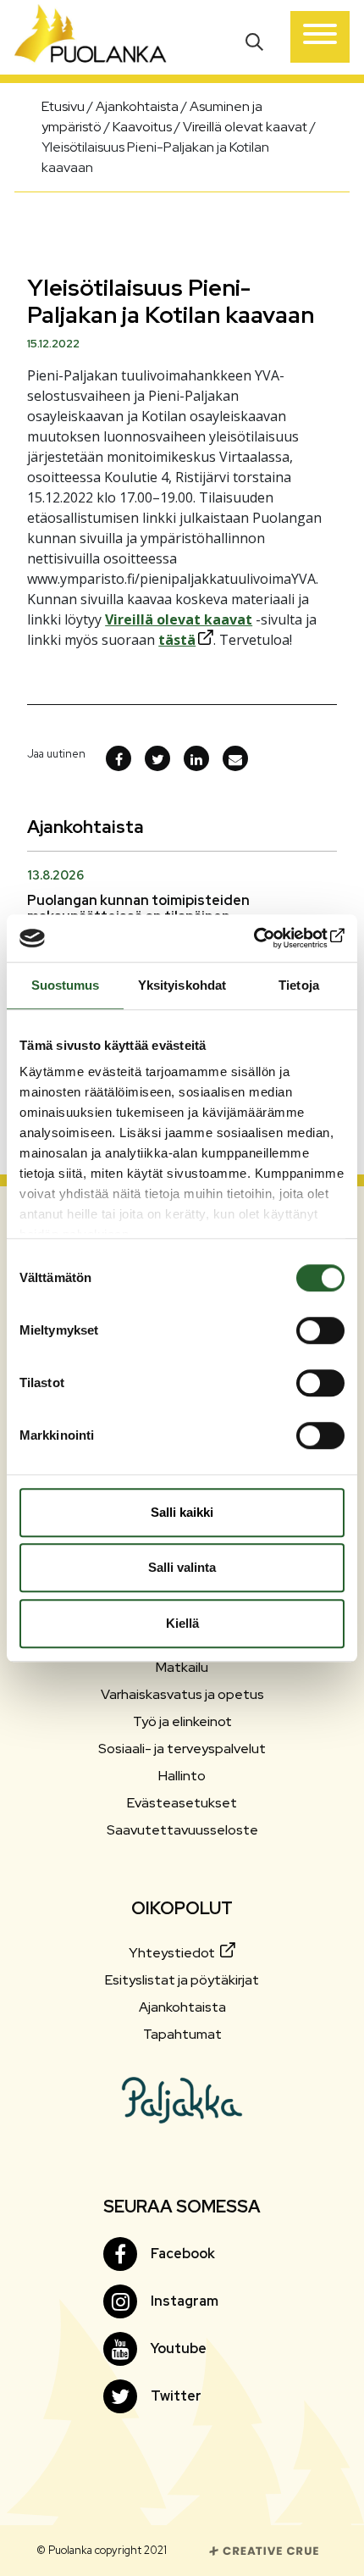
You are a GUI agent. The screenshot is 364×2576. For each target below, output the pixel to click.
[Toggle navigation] (320, 37)
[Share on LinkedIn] (196, 758)
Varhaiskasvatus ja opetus (182, 1694)
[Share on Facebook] (119, 758)
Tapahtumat (182, 2034)
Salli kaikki (182, 1512)
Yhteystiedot (173, 1953)
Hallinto (182, 1776)
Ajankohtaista (182, 2007)
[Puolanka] (91, 37)
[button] (256, 40)
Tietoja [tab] (299, 985)
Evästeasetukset (182, 1803)
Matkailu (182, 1667)
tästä (177, 640)
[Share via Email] (235, 758)
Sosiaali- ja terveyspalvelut (182, 1749)
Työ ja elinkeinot (182, 1721)
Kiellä (182, 1623)
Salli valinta (182, 1567)
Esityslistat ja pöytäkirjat (182, 1980)
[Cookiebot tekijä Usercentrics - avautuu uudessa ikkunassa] (270, 938)
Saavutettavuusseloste (182, 1830)
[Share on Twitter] (157, 758)
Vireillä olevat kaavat (179, 619)
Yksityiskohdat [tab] (182, 985)
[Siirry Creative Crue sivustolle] (264, 2549)
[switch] (320, 1330)
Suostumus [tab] (66, 985)
